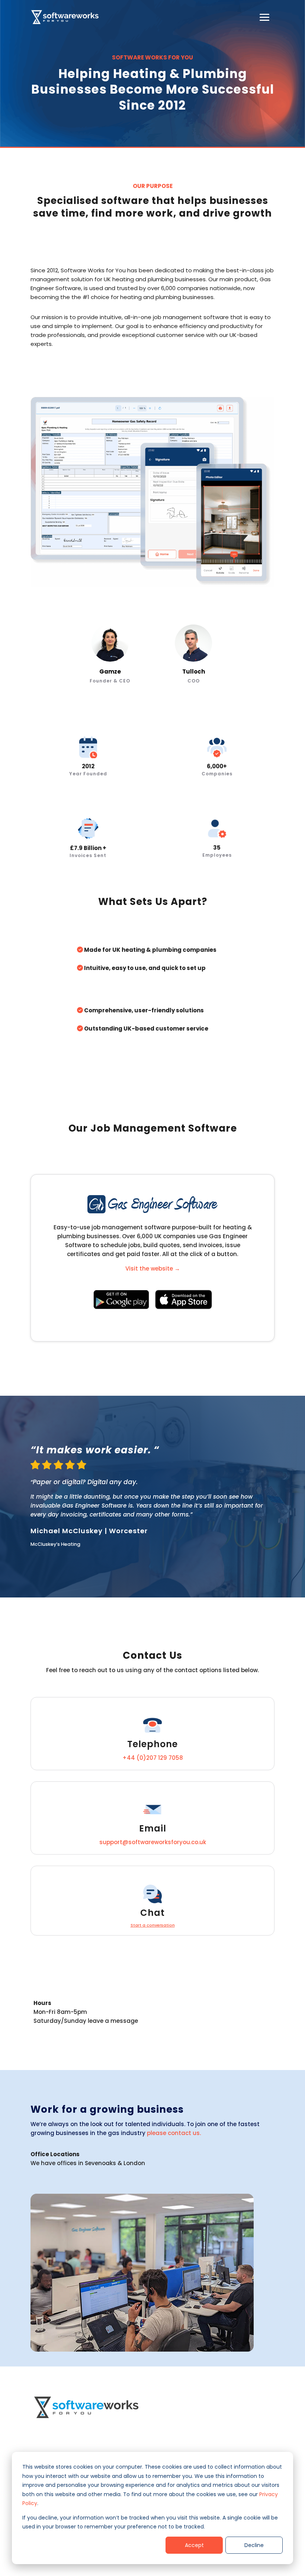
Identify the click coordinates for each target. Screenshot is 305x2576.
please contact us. (174, 2133)
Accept (194, 2545)
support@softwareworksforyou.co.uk (153, 1842)
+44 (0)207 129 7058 (153, 1758)
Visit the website (153, 1268)
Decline (254, 2545)
